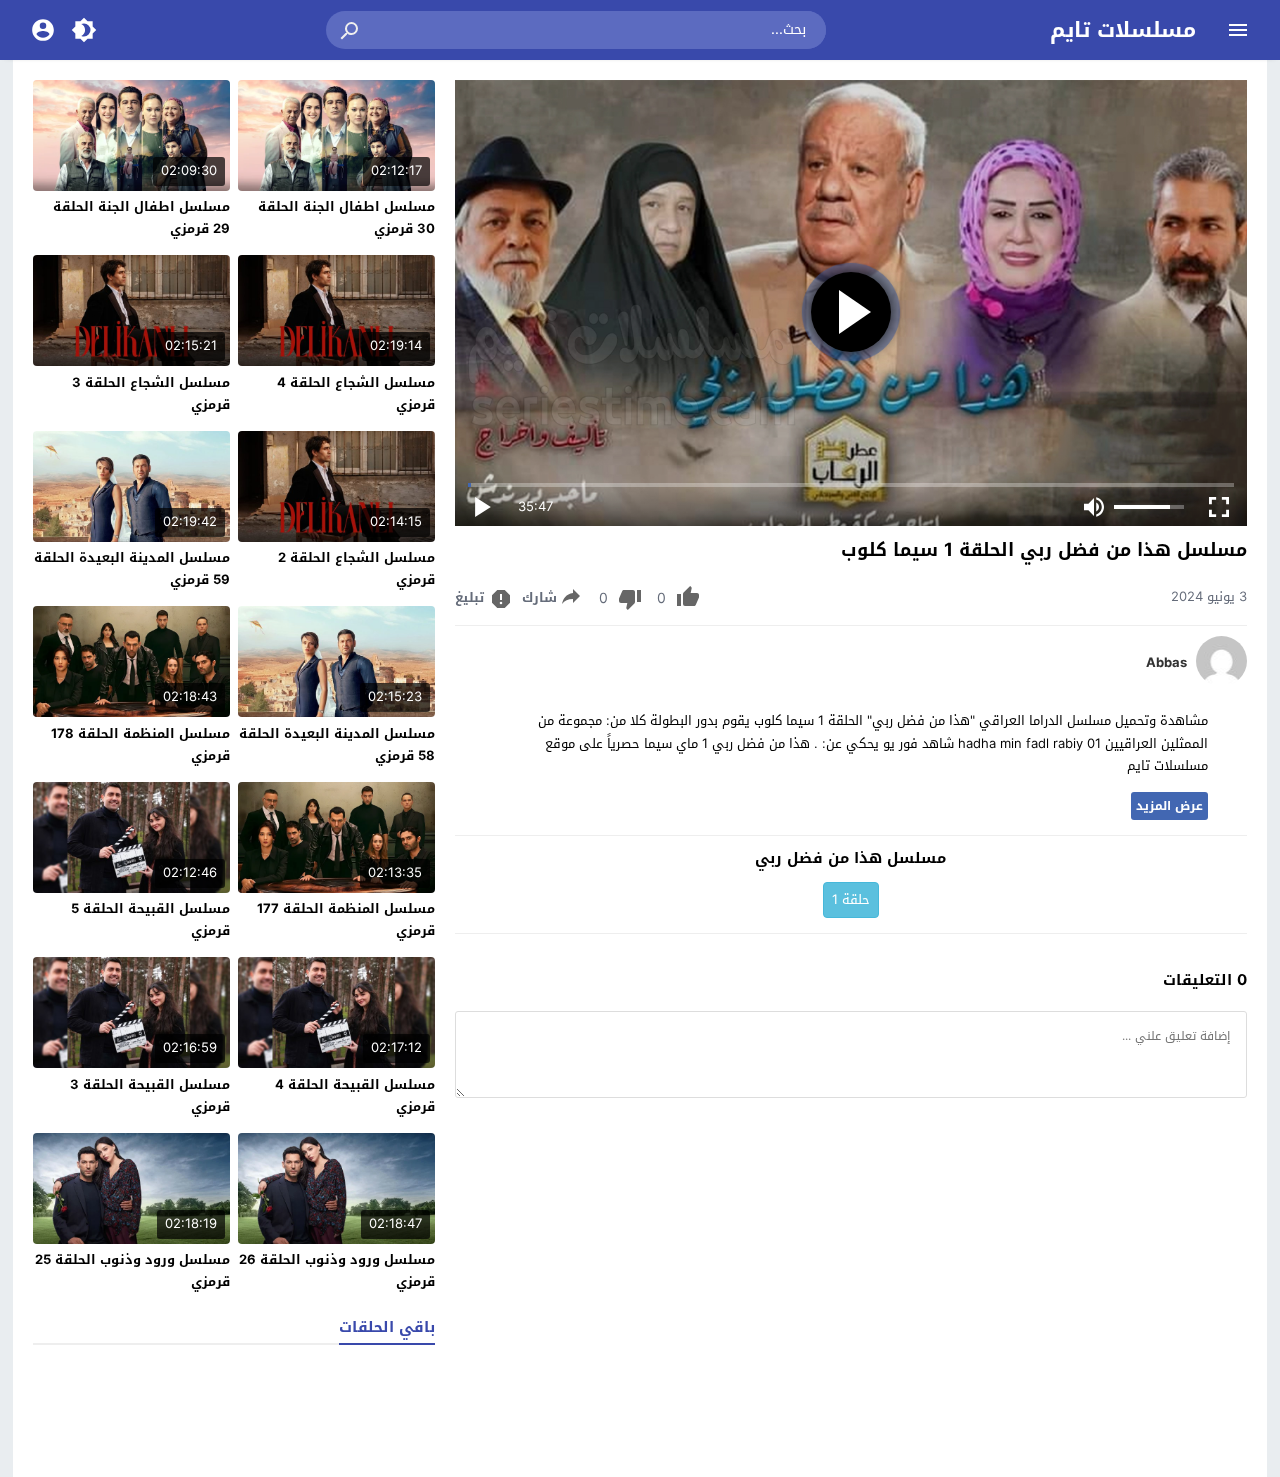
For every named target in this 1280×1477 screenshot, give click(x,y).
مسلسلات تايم (1123, 30)
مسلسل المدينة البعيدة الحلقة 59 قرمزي (132, 568)
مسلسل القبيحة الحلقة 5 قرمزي (150, 919)
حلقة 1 (851, 899)
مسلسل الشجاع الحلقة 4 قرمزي (356, 393)
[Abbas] (1221, 681)
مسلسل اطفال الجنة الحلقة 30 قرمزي (346, 217)
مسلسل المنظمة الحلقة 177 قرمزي (346, 919)
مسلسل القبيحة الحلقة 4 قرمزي (355, 1095)
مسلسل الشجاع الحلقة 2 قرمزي (356, 568)
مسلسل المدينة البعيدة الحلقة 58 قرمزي (337, 744)
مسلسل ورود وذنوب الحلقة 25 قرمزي (132, 1270)
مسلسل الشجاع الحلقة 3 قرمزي (151, 393)
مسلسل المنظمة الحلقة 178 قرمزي (140, 744)
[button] (351, 30)
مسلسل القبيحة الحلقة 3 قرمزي (150, 1095)
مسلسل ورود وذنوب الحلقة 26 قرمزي (337, 1270)
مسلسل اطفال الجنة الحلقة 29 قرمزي (141, 217)
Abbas (1166, 663)
